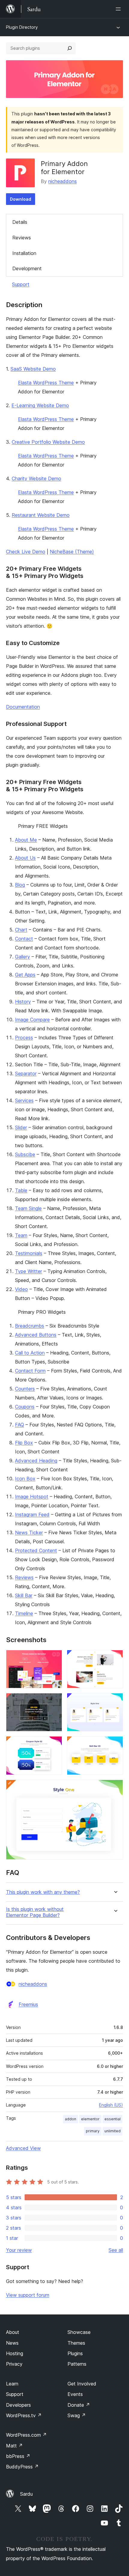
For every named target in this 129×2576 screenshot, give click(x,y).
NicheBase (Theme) (72, 552)
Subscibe (25, 1154)
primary (93, 2131)
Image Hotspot (32, 1497)
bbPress (18, 2456)
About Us (25, 858)
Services (24, 1100)
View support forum (28, 2295)
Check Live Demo (26, 552)
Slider (21, 1127)
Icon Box (25, 1479)
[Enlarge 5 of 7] (54, 1744)
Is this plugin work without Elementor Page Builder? (35, 1912)
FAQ (19, 1425)
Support (21, 284)
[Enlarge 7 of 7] (115, 1788)
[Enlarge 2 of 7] (115, 1658)
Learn (12, 2384)
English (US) (111, 2105)
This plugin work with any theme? (43, 1892)
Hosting (15, 2353)
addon (70, 2119)
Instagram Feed (32, 1515)
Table (21, 1190)
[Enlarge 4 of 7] (115, 1701)
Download (21, 199)
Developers (18, 2405)
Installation (24, 253)
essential (112, 2119)
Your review (19, 2250)
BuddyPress (22, 2467)
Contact (24, 939)
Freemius (28, 2004)
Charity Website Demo (36, 478)
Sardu (26, 2494)
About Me (26, 840)
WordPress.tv (24, 2415)
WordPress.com (26, 2435)
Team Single (28, 1208)
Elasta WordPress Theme (46, 383)
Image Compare (32, 1020)
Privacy (14, 2364)
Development (27, 268)
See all (116, 2250)
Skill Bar (24, 1595)
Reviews (22, 238)
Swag (77, 2415)
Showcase (79, 2332)
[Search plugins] (70, 48)
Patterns (77, 2364)
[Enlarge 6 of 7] (115, 1744)
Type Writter (28, 1271)
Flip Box (24, 1443)
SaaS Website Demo (33, 369)
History (23, 1002)
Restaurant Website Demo (41, 515)
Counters (25, 1389)
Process (24, 1038)
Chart (21, 930)
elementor (90, 2119)
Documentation (23, 707)
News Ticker (29, 1532)
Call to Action (30, 1353)
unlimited (112, 2131)
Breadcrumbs (30, 1326)
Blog (20, 885)
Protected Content (36, 1550)
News (12, 2343)
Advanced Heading (36, 1461)
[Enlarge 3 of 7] (54, 1701)
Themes (76, 2343)
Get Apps (25, 975)
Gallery (22, 957)
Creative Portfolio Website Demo (48, 442)
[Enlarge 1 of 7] (54, 1658)
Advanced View (23, 2148)
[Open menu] (119, 9)
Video (21, 1289)
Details (20, 222)
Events (75, 2394)
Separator (26, 1073)
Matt (14, 2446)
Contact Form (30, 1371)
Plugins (75, 2353)
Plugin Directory (22, 27)
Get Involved (82, 2384)
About (13, 2332)
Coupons (25, 1407)
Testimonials (29, 1253)
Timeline (24, 1613)
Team (21, 1235)
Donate (79, 2405)
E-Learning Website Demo (40, 405)
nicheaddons (63, 181)
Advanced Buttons (36, 1335)
